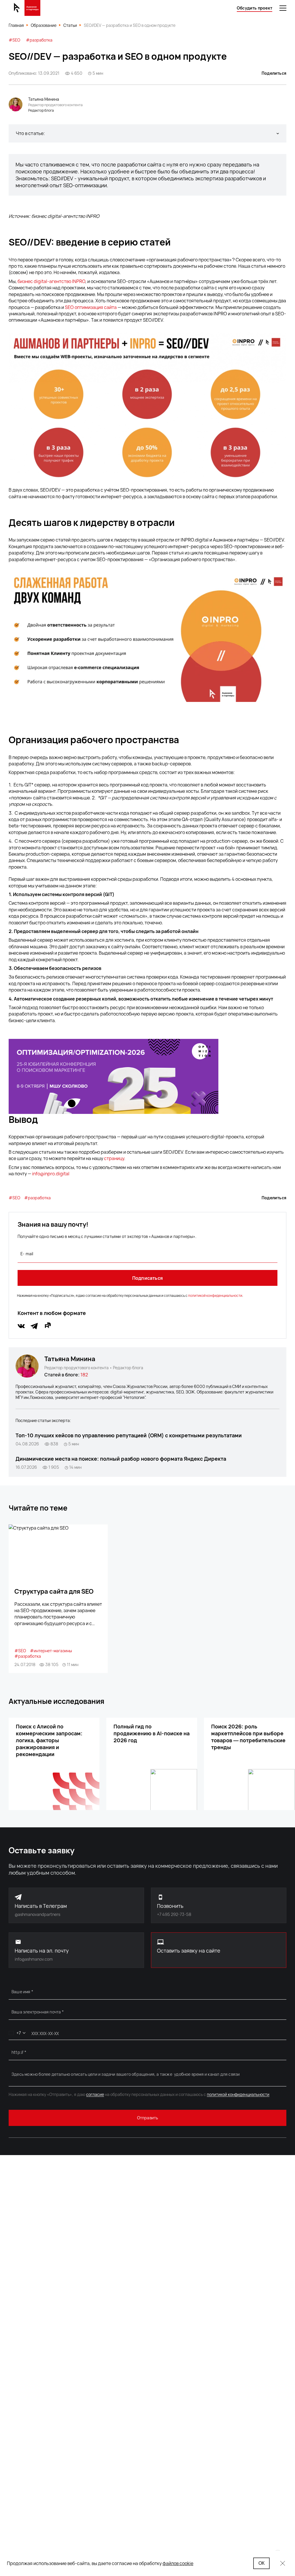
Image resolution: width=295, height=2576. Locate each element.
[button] (147, 133)
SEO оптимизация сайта (91, 307)
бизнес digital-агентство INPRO (51, 281)
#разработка (39, 40)
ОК (261, 2563)
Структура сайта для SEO (54, 1591)
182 (84, 1375)
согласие (95, 2094)
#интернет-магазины (51, 1651)
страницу (114, 1158)
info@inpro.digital (51, 1174)
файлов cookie (178, 2563)
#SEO (14, 40)
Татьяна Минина (70, 1359)
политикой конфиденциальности (215, 1296)
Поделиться (274, 73)
